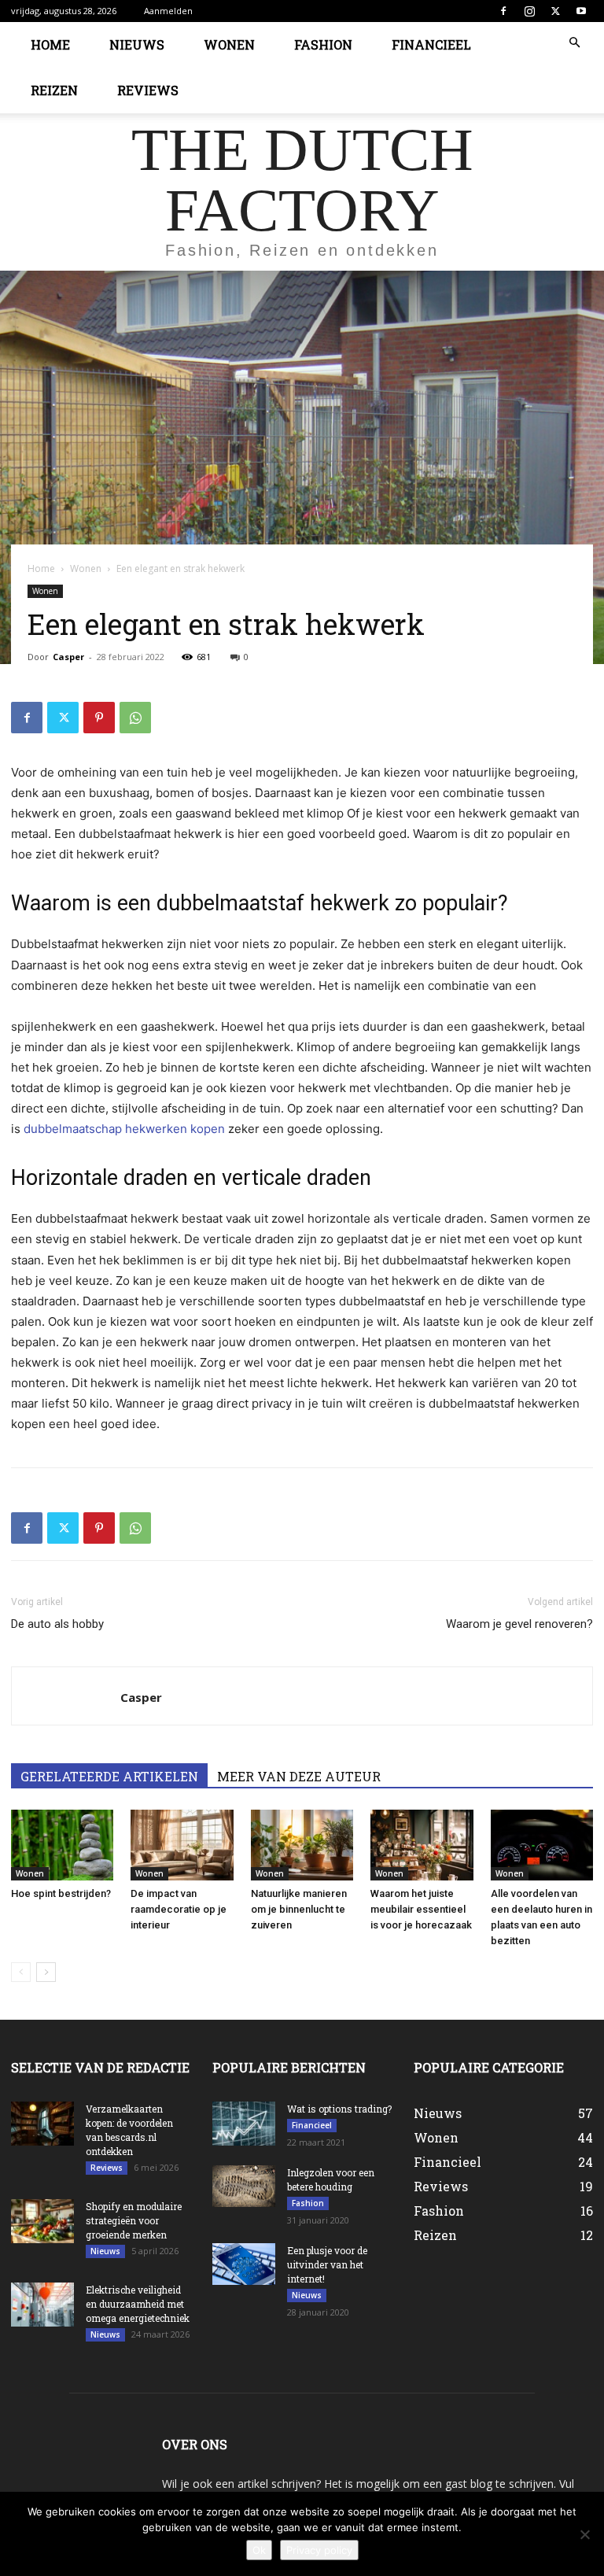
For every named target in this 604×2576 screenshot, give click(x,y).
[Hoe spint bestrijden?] (62, 1845)
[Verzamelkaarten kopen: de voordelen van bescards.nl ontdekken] (42, 2124)
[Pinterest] (99, 718)
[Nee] (584, 2534)
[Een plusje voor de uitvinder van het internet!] (244, 2264)
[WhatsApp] (135, 718)
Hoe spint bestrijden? (61, 1893)
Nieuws (137, 44)
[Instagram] (529, 11)
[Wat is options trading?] (244, 2124)
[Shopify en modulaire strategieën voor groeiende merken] (42, 2221)
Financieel (431, 44)
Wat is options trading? (339, 2109)
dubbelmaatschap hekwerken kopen (124, 1129)
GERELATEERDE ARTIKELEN (109, 1776)
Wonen (229, 44)
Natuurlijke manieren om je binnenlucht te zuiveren (299, 1909)
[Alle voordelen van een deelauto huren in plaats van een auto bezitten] (542, 1845)
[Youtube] (581, 11)
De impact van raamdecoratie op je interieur (179, 1909)
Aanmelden (168, 11)
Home (50, 44)
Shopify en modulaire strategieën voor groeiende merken (134, 2220)
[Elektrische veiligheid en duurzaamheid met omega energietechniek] (42, 2305)
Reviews (148, 90)
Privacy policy (319, 2550)
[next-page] (46, 1972)
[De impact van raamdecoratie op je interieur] (182, 1845)
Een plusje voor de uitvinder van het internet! (327, 2264)
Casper (68, 657)
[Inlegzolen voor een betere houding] (244, 2186)
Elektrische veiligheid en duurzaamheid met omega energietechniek (138, 2304)
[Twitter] (555, 11)
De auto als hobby (57, 1624)
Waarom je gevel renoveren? (519, 1624)
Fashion (323, 44)
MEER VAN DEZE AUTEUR (299, 1776)
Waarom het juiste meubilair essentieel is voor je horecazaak (421, 1909)
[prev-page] (21, 1972)
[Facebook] (503, 11)
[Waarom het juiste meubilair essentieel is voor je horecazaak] (422, 1845)
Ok (259, 2550)
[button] (574, 43)
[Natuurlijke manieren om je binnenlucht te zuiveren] (302, 1845)
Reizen (54, 90)
